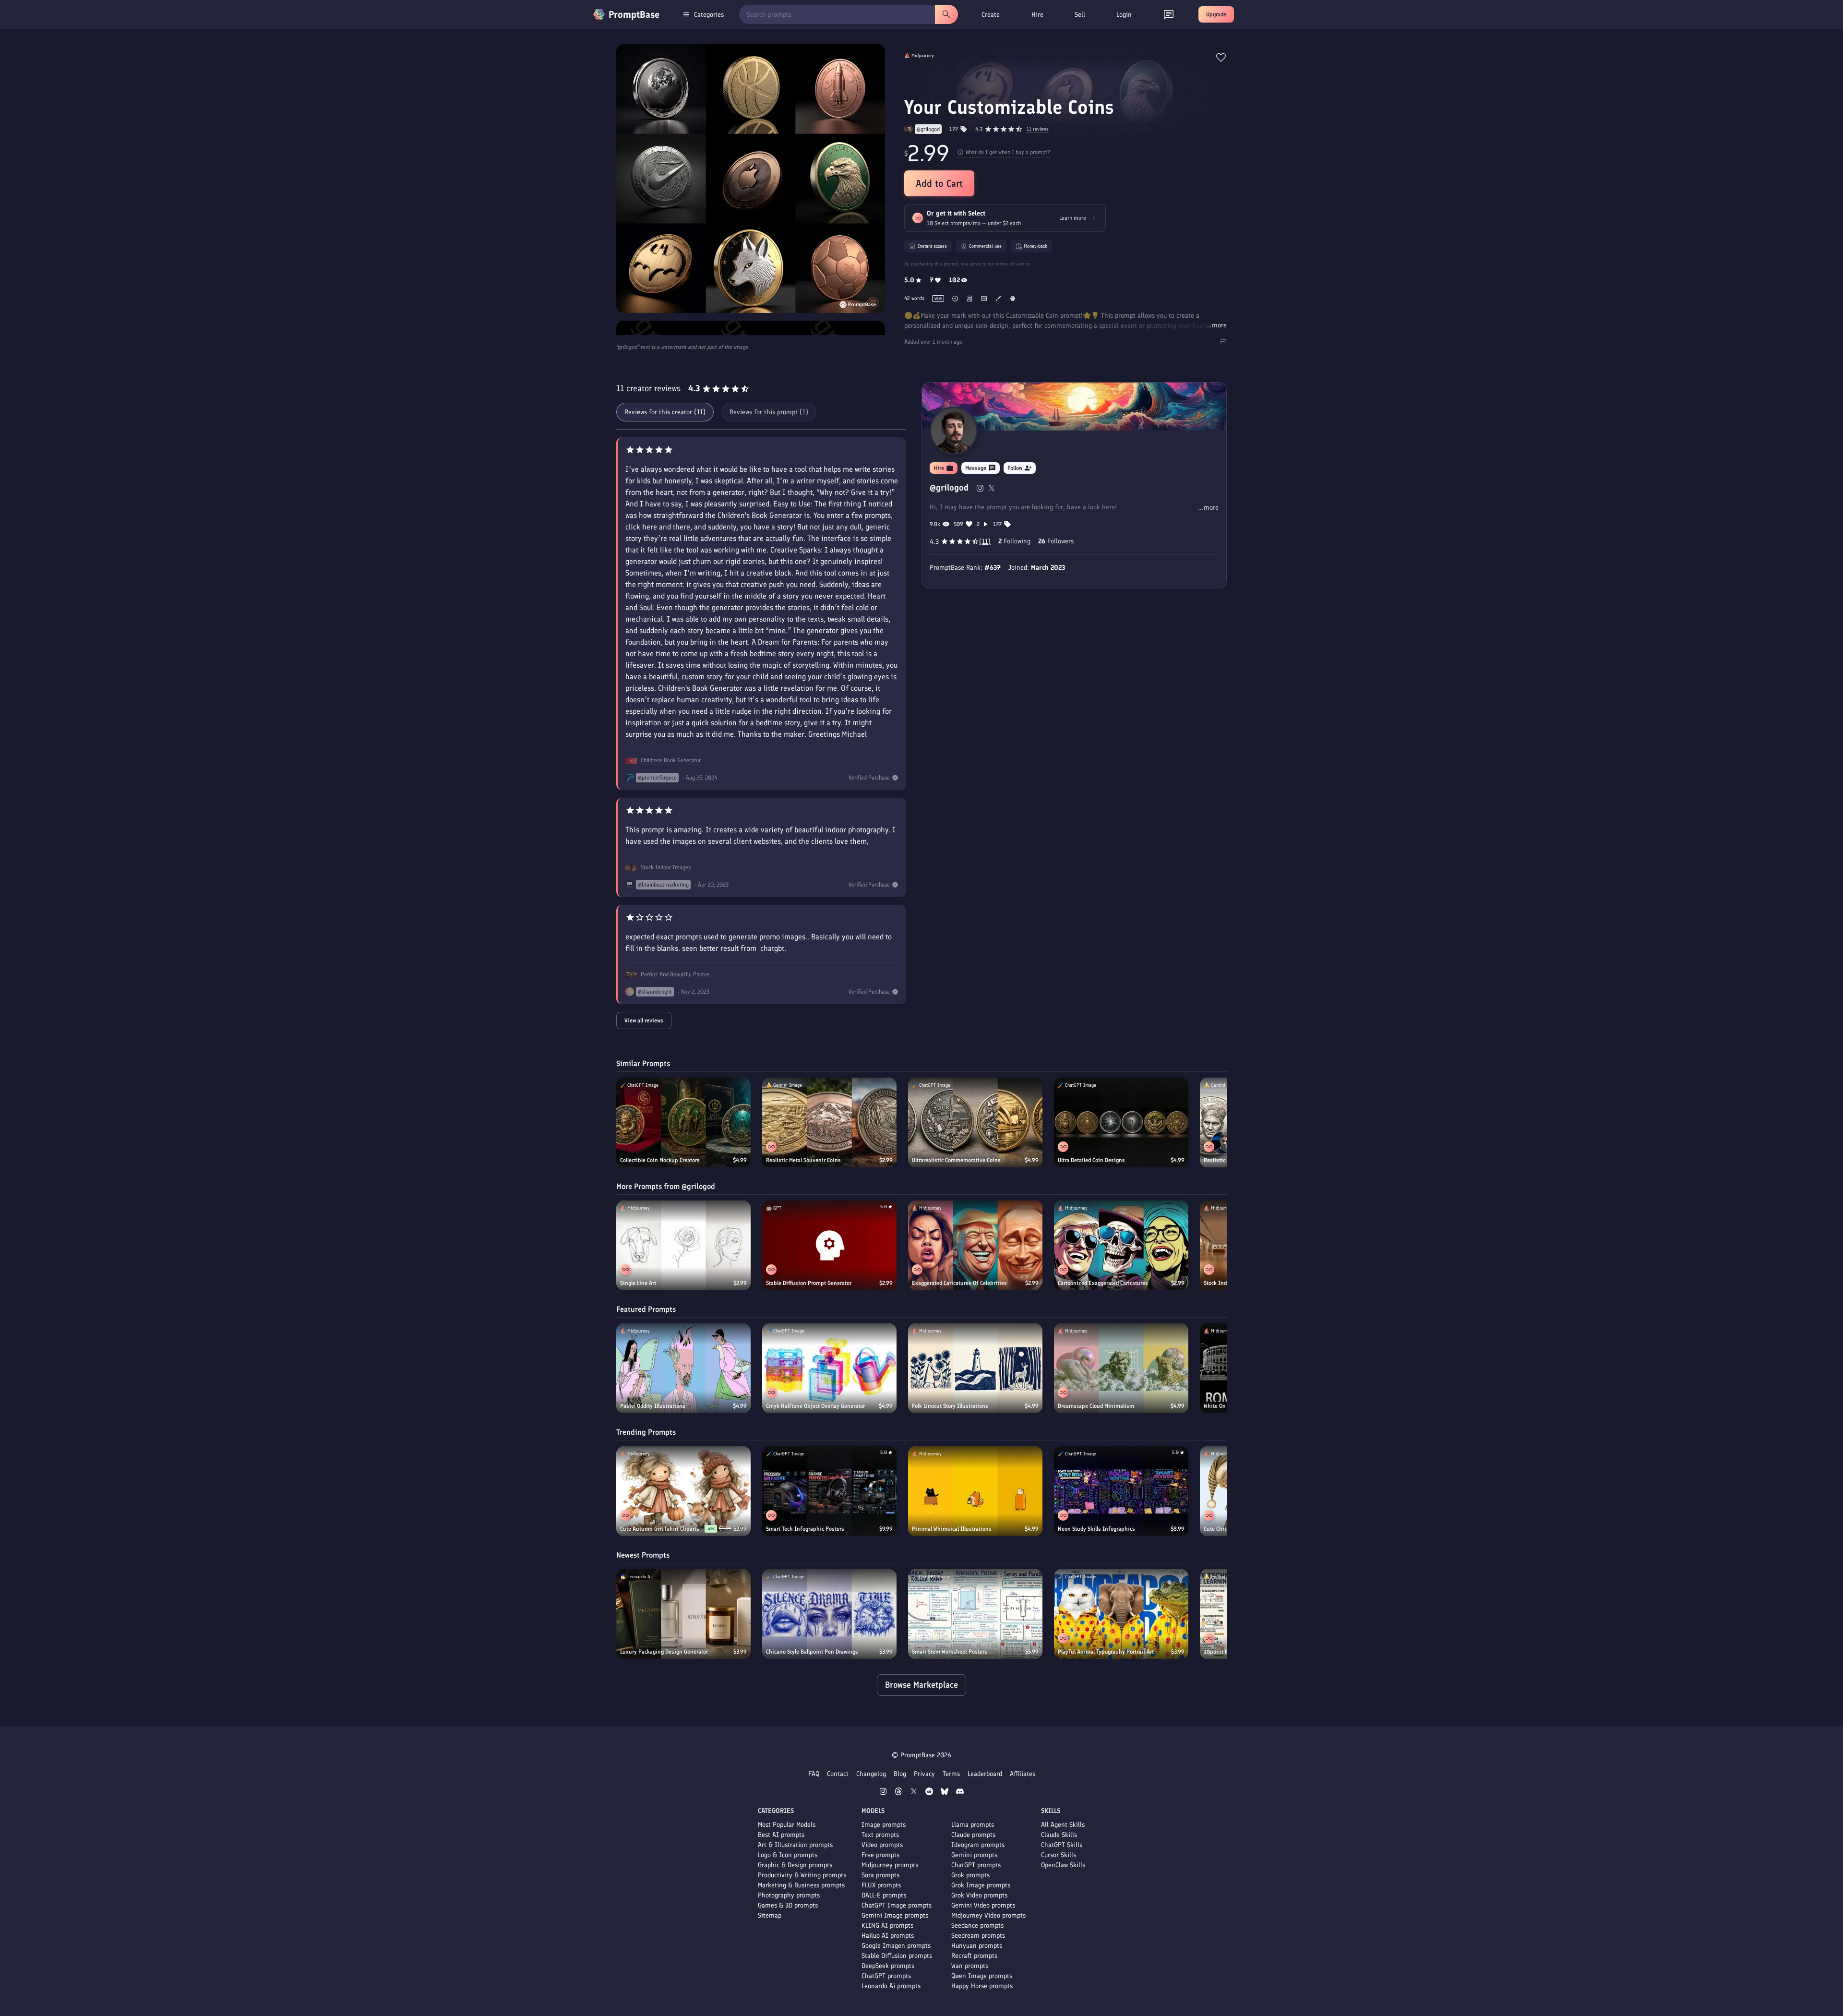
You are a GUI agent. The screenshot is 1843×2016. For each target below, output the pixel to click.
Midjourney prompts (890, 1865)
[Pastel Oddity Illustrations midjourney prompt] (683, 1368)
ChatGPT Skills (1062, 1845)
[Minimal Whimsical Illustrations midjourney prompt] (975, 1491)
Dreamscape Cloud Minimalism (1096, 1406)
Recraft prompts (974, 1956)
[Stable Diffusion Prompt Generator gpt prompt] (829, 1245)
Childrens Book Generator (671, 760)
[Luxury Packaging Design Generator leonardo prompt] (683, 1614)
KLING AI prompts (887, 1926)
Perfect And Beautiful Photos (675, 974)
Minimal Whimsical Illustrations (952, 1529)
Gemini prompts (974, 1855)
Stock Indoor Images (666, 867)
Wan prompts (970, 1966)
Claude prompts (973, 1835)
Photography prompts (789, 1895)
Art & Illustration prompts (795, 1845)
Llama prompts (973, 1825)
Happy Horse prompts (982, 1986)
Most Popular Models (787, 1825)
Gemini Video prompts (983, 1905)
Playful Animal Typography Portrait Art (1106, 1652)
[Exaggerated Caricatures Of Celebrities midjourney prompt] (975, 1245)
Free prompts (880, 1855)
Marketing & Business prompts (801, 1885)
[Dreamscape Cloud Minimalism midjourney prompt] (1121, 1368)
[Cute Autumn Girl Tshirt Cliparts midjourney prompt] (683, 1491)
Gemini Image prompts (895, 1915)
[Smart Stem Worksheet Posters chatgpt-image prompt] (975, 1614)
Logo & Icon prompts (788, 1855)
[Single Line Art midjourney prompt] (683, 1245)
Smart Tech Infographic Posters (805, 1529)
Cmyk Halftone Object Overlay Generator (815, 1406)
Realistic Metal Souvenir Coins (803, 1160)
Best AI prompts (781, 1835)
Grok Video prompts (979, 1895)
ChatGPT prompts (886, 1976)
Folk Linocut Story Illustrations (950, 1406)
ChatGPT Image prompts (897, 1905)
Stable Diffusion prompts (897, 1956)
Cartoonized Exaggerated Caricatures (1103, 1283)
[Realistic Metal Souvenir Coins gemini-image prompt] (829, 1122)
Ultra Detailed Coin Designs (1091, 1160)
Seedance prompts (977, 1926)
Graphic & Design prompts (795, 1865)
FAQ (814, 1774)
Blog (900, 1774)
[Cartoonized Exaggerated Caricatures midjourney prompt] (1121, 1245)
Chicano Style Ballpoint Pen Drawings (812, 1652)
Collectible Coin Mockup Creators (660, 1160)
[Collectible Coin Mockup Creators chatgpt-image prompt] (683, 1122)
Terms (951, 1774)
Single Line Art (638, 1283)
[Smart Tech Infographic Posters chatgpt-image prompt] (829, 1491)
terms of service (1013, 264)
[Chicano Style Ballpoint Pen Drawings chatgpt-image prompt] (829, 1614)
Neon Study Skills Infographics (1096, 1529)
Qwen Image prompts (982, 1976)
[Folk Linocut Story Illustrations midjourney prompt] (975, 1368)
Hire (1037, 15)
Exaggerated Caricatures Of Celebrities (959, 1283)
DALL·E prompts (884, 1895)
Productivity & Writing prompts (802, 1875)
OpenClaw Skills (1063, 1865)
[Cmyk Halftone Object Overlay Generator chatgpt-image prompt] (829, 1368)
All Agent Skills (1063, 1825)
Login (1124, 15)
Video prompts (882, 1845)
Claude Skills (1059, 1835)
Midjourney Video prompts (988, 1915)
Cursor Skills (1059, 1855)
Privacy (924, 1774)
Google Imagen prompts (896, 1946)
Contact (838, 1774)
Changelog (871, 1774)
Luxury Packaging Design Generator (664, 1652)
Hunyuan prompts (977, 1946)
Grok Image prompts (981, 1885)
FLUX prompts (881, 1885)
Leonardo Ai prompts (891, 1986)
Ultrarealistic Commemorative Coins (956, 1160)
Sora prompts (880, 1875)
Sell (1080, 15)
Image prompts (884, 1825)
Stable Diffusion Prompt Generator (809, 1283)
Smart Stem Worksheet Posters (950, 1652)
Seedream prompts (978, 1936)
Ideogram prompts (978, 1845)
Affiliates (1023, 1774)
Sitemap (770, 1915)
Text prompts (880, 1835)
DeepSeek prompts (888, 1966)
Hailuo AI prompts (888, 1936)
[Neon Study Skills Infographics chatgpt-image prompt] (1121, 1491)
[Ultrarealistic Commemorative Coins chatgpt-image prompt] (975, 1122)
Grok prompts (970, 1875)
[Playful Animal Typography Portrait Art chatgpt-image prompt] (1121, 1614)
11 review (1038, 129)
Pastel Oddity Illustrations (653, 1406)
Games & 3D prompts (788, 1905)
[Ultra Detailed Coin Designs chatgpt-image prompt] (1121, 1122)
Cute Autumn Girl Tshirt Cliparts (660, 1529)
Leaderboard (985, 1774)
